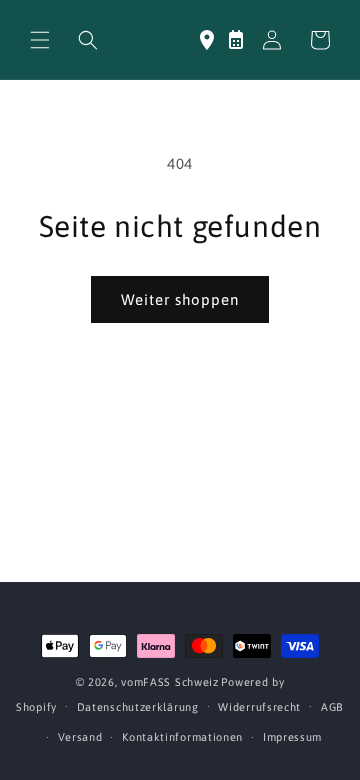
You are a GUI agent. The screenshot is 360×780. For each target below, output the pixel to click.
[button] (40, 40)
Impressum (292, 737)
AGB (332, 707)
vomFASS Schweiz (170, 682)
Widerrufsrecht (259, 707)
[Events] (236, 40)
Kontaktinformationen (182, 737)
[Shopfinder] (207, 40)
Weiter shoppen (180, 299)
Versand (80, 737)
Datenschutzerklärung (138, 707)
